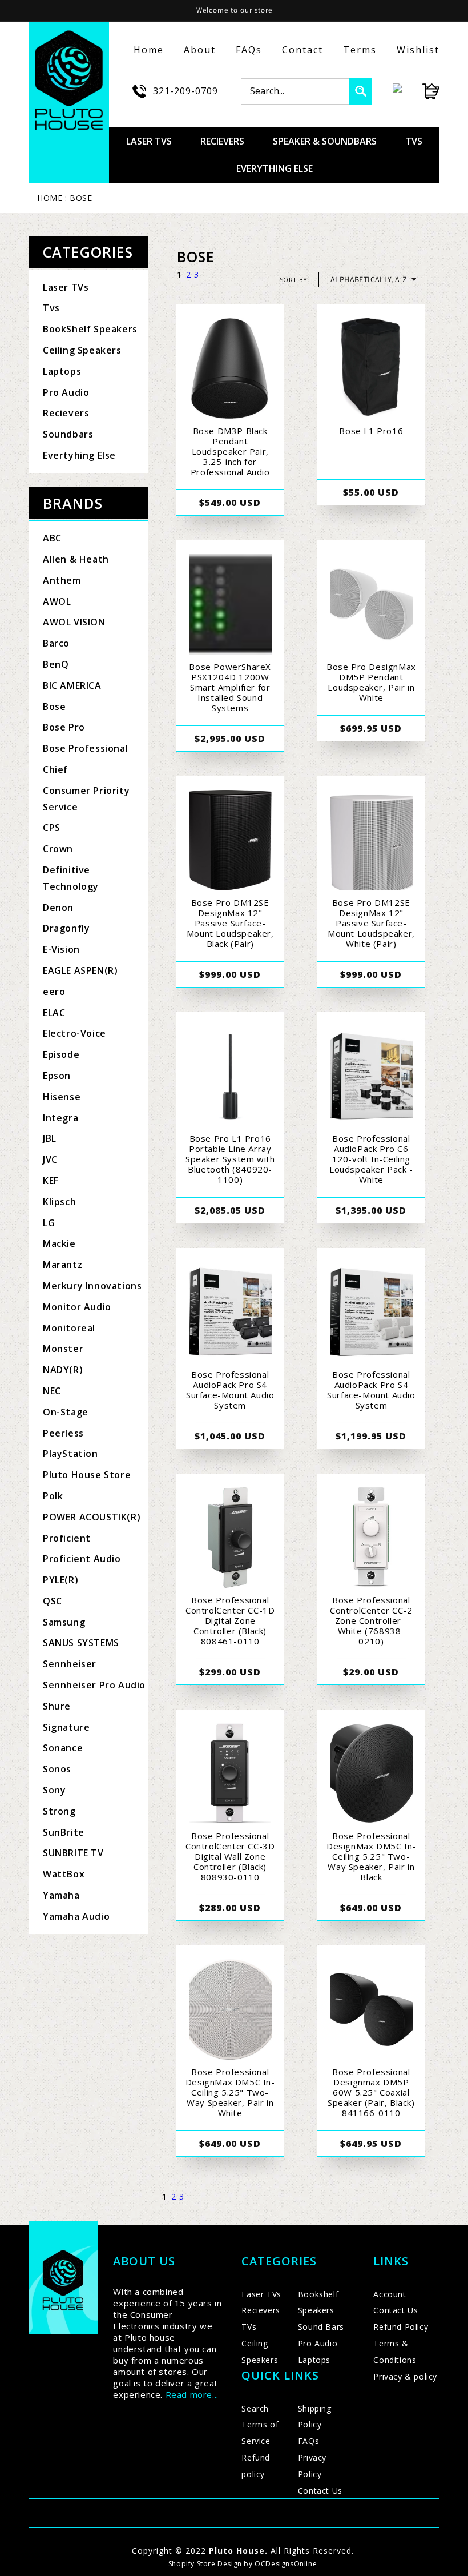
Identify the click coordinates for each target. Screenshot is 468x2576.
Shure (57, 1706)
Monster (63, 1349)
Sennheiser (70, 1664)
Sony (54, 1790)
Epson (57, 1076)
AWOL (57, 601)
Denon (58, 908)
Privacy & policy (405, 2376)
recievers (222, 141)
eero (54, 992)
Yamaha (61, 1895)
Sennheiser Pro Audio (94, 1685)
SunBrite (64, 1832)
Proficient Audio (82, 1559)
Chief (55, 769)
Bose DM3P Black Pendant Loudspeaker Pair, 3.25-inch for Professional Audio (230, 451)
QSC (53, 1601)
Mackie (59, 1243)
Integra (60, 1118)
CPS (52, 828)
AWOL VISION (74, 622)
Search (255, 2408)
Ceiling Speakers (82, 350)
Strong (59, 1811)
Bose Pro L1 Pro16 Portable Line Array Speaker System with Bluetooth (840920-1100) (230, 1159)
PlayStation (70, 1454)
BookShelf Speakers (90, 329)
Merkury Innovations (92, 1286)
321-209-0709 (185, 91)
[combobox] (295, 91)
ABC (52, 538)
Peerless (63, 1433)
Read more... (192, 2394)
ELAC (54, 1013)
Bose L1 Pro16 (371, 431)
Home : (52, 198)
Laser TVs (66, 287)
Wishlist (418, 50)
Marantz (62, 1265)
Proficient (67, 1538)
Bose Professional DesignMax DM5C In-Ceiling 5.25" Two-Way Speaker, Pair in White (230, 2092)
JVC (50, 1159)
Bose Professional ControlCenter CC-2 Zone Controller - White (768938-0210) (371, 1620)
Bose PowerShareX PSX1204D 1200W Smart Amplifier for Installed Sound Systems (230, 687)
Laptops (62, 371)
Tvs (51, 308)
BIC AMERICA (72, 685)
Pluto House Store (87, 1475)
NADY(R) (63, 1370)
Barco (56, 643)
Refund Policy (401, 2327)
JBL (50, 1138)
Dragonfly (66, 928)
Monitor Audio (77, 1307)
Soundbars (68, 434)
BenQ (56, 664)
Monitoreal (69, 1328)
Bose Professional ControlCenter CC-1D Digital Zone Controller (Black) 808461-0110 (230, 1620)
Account (390, 2294)
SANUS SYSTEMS (81, 1643)
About (200, 50)
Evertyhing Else (79, 455)
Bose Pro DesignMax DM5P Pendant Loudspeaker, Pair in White (371, 682)
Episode (61, 1054)
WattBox (64, 1874)
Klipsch (59, 1202)
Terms (360, 50)
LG (49, 1223)
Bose (54, 707)
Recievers (66, 413)
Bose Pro (64, 727)
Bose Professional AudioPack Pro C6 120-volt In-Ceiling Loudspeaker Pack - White (371, 1159)
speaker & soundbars (325, 141)
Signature (66, 1727)
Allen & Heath (76, 559)
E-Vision (61, 949)
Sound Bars (321, 2327)
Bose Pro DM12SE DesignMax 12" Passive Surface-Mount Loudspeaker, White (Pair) (371, 923)
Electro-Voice (74, 1033)
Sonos (57, 1769)
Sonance (63, 1748)
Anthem (62, 580)
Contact (302, 50)
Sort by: (294, 280)
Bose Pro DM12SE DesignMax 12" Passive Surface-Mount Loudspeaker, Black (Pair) (230, 923)
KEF (51, 1181)
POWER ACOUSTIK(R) (92, 1517)
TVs (249, 2327)
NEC (52, 1391)
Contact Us (320, 2491)
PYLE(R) (60, 1580)
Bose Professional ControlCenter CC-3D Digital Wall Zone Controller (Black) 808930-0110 (230, 1856)
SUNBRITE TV (73, 1853)
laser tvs (149, 141)
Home (149, 50)
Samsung (64, 1622)
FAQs (249, 50)
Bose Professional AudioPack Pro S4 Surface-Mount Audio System (230, 1390)
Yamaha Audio (76, 1916)
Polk (53, 1496)
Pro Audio (66, 392)
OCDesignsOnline (286, 2564)
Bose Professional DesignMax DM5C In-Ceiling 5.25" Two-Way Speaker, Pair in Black (371, 1856)
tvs (414, 141)
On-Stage (66, 1412)
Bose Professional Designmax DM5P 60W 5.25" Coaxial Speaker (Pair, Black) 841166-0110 (371, 2092)
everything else (275, 168)
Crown (58, 849)
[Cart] (421, 91)
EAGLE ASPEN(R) (80, 970)
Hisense (62, 1097)
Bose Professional (85, 748)
